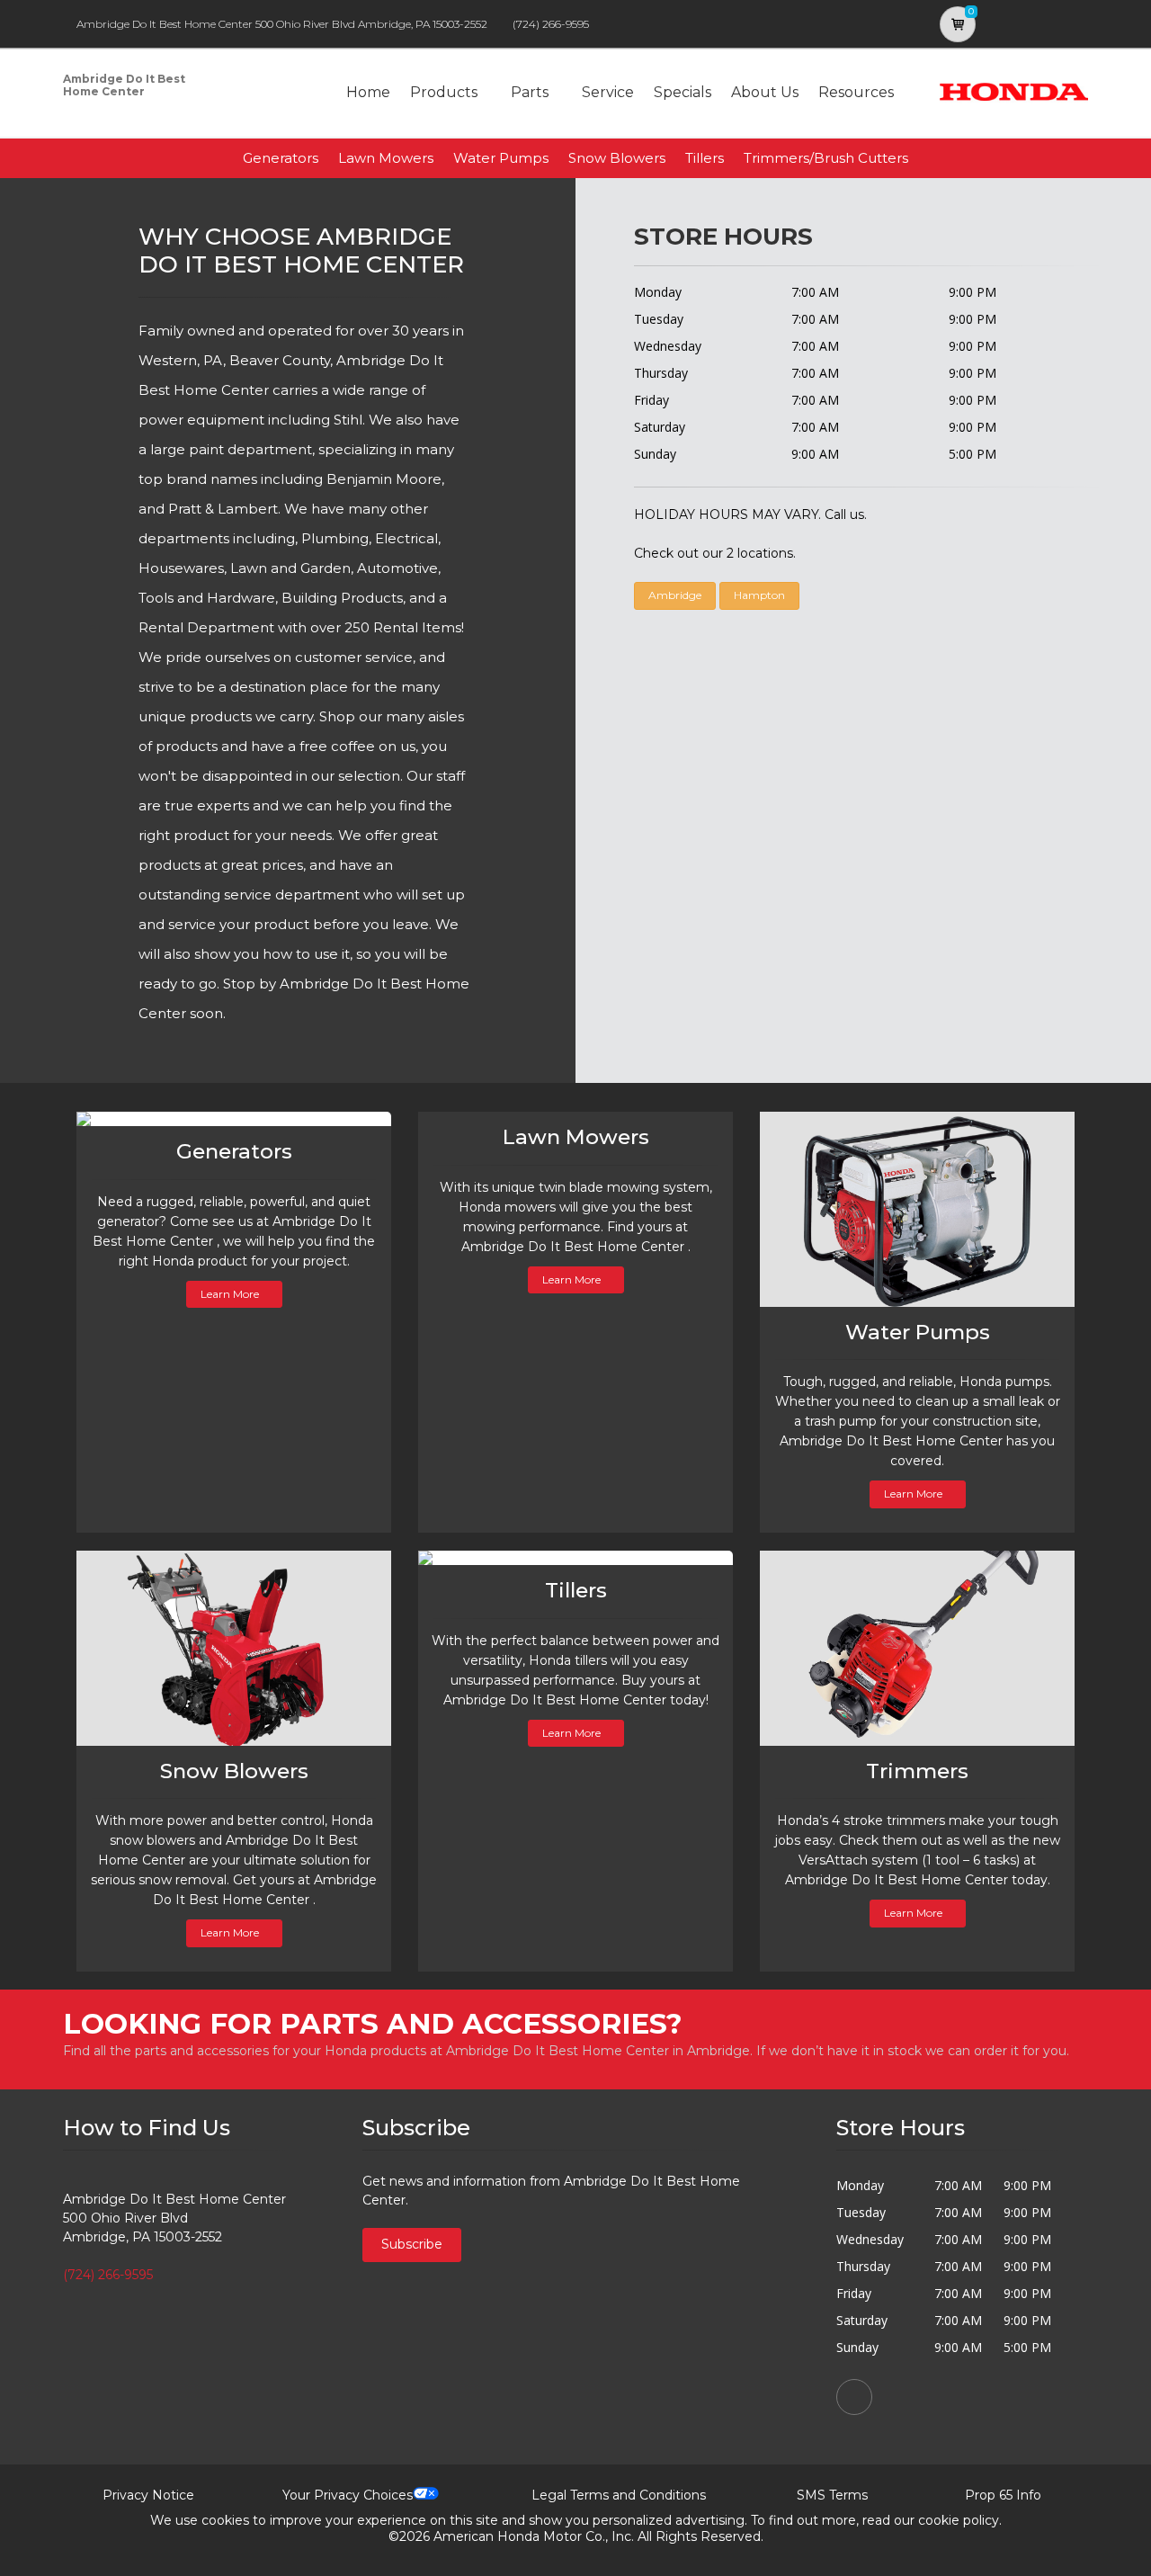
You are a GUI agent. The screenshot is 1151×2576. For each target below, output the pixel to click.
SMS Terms (832, 2495)
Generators (281, 158)
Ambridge (675, 595)
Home (368, 92)
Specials (683, 92)
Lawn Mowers (386, 158)
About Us (765, 92)
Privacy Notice (148, 2495)
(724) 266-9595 (551, 24)
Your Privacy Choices (348, 2495)
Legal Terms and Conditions (619, 2495)
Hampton (759, 595)
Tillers (705, 158)
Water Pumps (501, 158)
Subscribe (412, 2244)
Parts (530, 92)
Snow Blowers (617, 158)
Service (608, 92)
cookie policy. (960, 2520)
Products (444, 92)
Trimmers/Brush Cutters (826, 158)
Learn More (230, 1294)
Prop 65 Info (1003, 2495)
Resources (856, 92)
